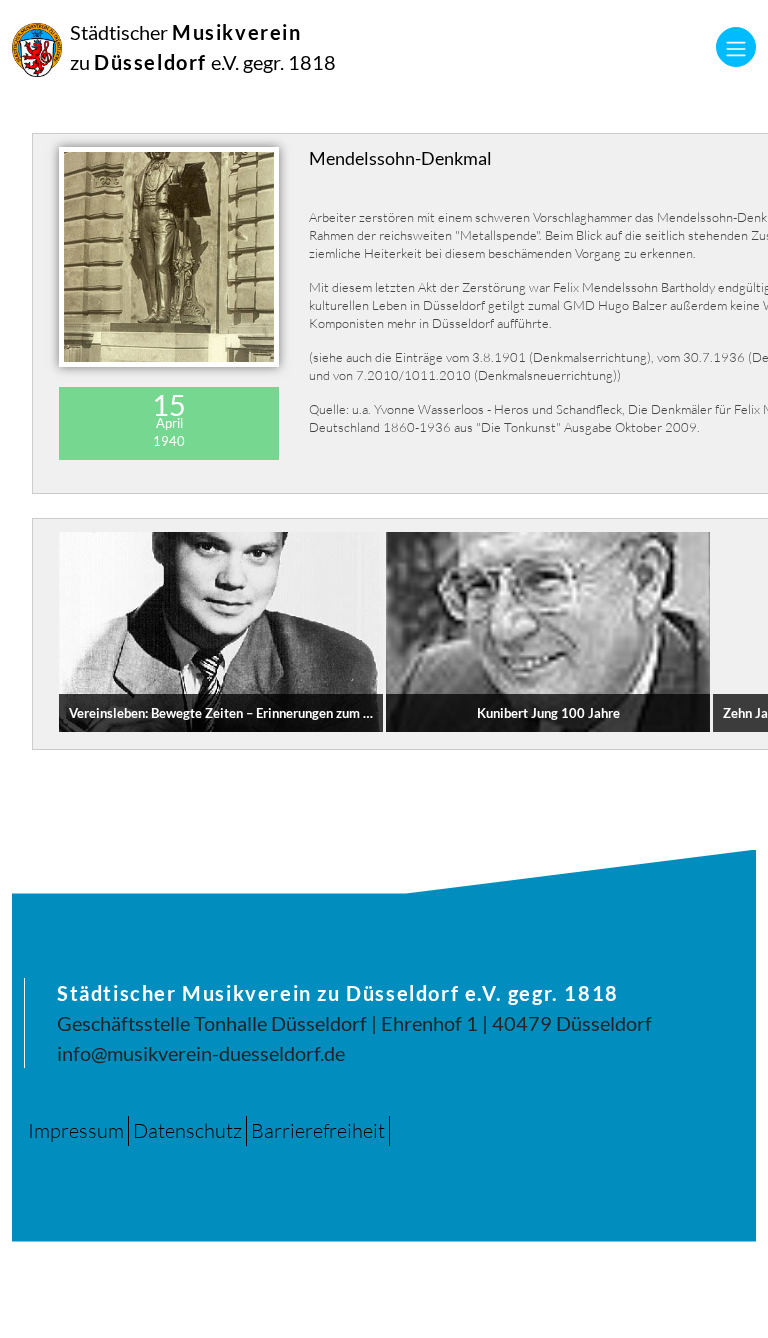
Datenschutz (187, 1130)
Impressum (76, 1130)
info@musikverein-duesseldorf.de (201, 1053)
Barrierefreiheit (318, 1130)
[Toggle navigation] (736, 47)
